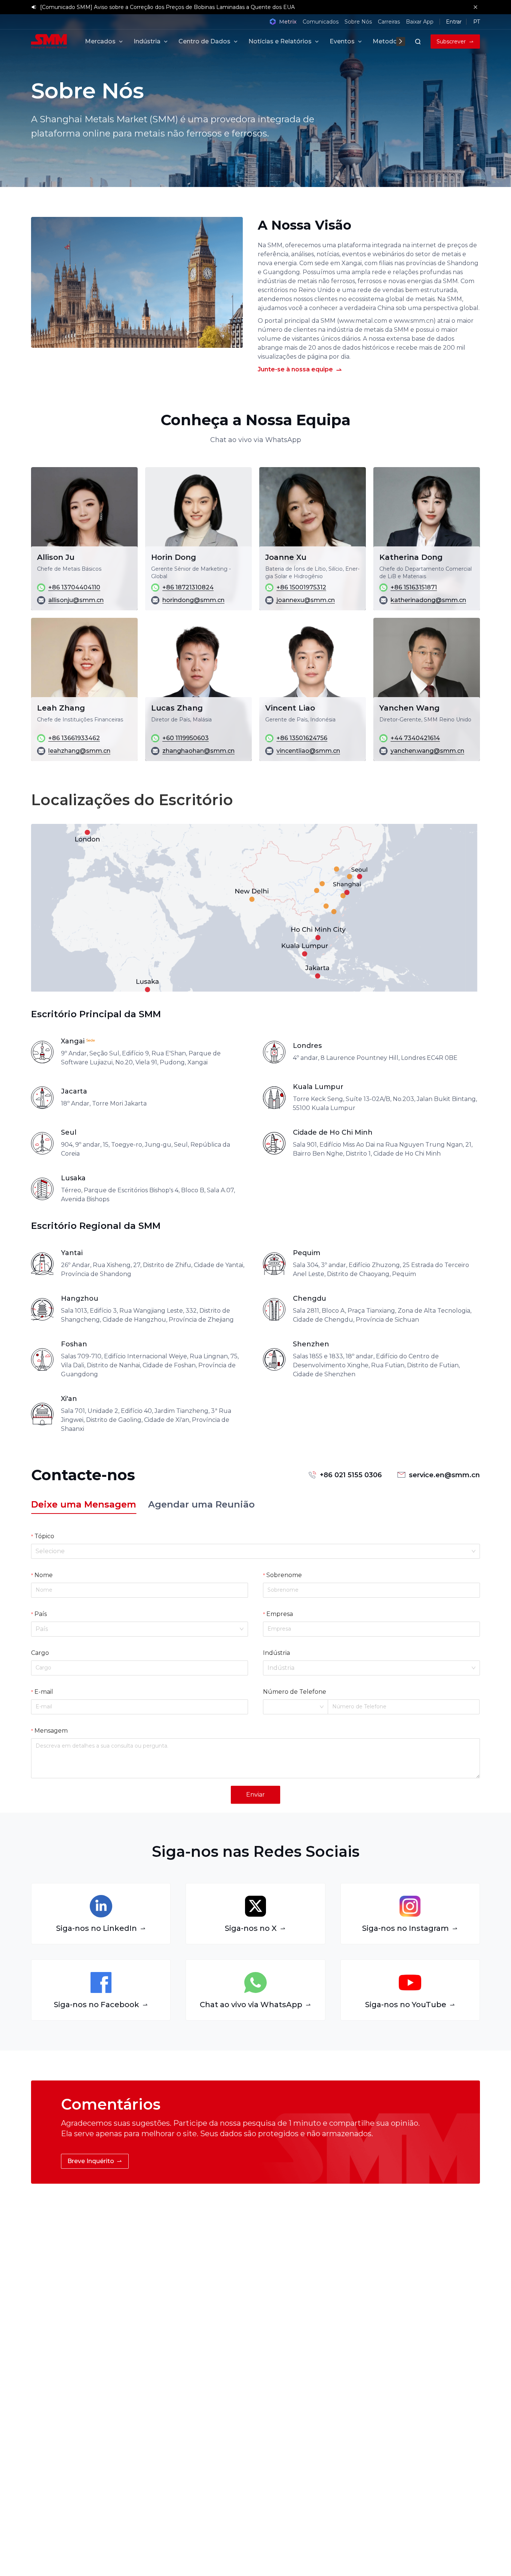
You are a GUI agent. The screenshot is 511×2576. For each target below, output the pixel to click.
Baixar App (420, 22)
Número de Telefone (295, 1692)
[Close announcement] (475, 7)
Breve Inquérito (91, 2161)
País (41, 1614)
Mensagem (51, 1731)
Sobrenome (284, 1575)
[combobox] (252, 1551)
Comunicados (321, 22)
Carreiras (389, 22)
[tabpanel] (255, 1666)
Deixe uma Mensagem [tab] (84, 1505)
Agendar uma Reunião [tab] (201, 1505)
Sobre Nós (358, 22)
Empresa (280, 1614)
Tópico (44, 1536)
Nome (44, 1575)
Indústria (276, 1653)
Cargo (40, 1653)
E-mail (44, 1692)
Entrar (454, 22)
